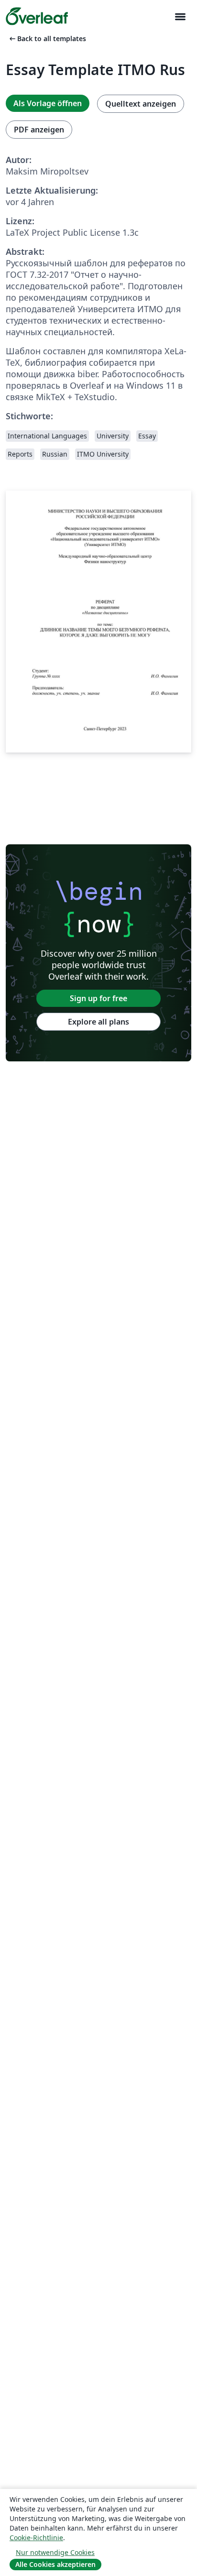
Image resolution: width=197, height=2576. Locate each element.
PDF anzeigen (39, 130)
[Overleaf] (37, 16)
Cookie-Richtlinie (36, 2538)
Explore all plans (98, 1022)
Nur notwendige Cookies (55, 2552)
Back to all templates (47, 38)
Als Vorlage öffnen (48, 103)
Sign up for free (98, 998)
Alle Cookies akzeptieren (55, 2564)
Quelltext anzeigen (141, 104)
